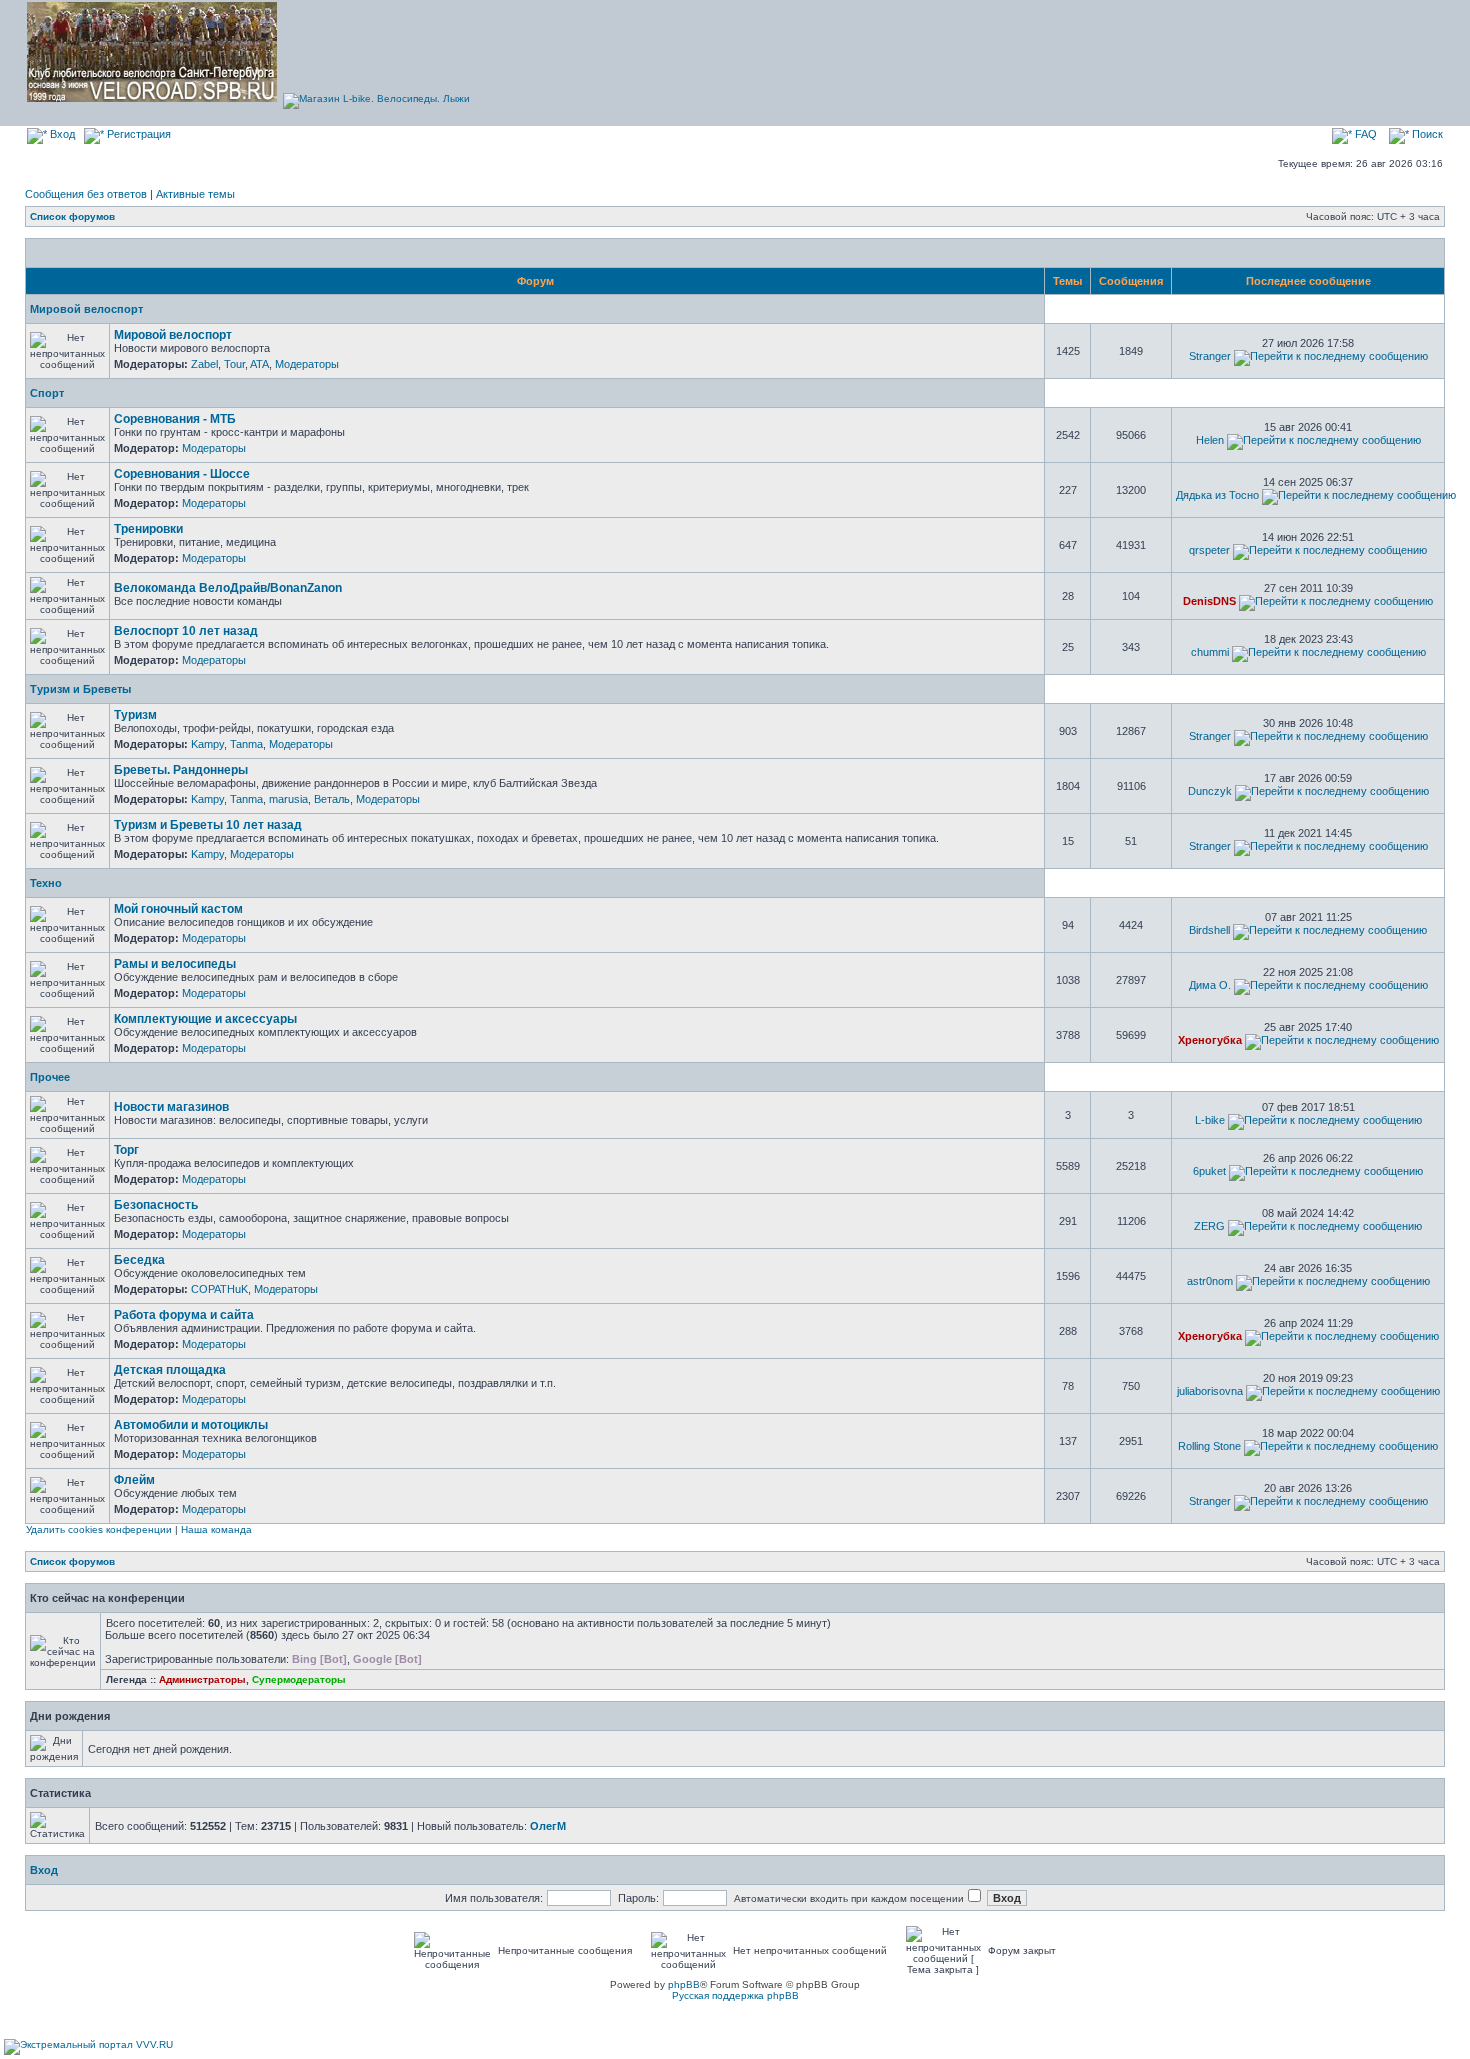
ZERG (1209, 1226)
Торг (126, 1150)
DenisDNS (1209, 601)
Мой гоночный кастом (178, 909)
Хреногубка (1210, 1040)
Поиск (1426, 134)
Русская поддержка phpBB (735, 1995)
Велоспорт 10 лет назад (186, 631)
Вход (61, 134)
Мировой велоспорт (86, 309)
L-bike (1210, 1120)
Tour (234, 364)
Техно (46, 883)
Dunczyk (1210, 791)
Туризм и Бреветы (80, 689)
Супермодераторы (299, 1679)
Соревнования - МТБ (175, 419)
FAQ (1364, 134)
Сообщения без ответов (86, 194)
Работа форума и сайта (184, 1315)
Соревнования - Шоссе (182, 474)
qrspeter (1209, 550)
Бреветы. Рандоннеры (181, 770)
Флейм (134, 1480)
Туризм (135, 715)
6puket (1209, 1171)
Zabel (204, 364)
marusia (288, 799)
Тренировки (148, 529)
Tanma (246, 744)
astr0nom (1210, 1281)
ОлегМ (548, 1826)
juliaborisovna (1210, 1391)
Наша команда (216, 1529)
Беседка (139, 1260)
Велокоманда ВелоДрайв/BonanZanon (228, 588)
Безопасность (156, 1205)
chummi (1210, 652)
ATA (259, 364)
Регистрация (137, 134)
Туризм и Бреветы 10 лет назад (208, 825)
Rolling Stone (1209, 1446)
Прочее (50, 1077)
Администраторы (202, 1679)
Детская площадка (170, 1370)
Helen (1210, 440)
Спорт (47, 393)
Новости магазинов (171, 1107)
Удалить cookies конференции (99, 1529)
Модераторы (307, 364)
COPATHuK (219, 1289)
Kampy (207, 744)
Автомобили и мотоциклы (191, 1425)
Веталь (332, 799)
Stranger (1210, 356)
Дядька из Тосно (1217, 495)
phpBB (684, 1984)
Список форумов (72, 216)
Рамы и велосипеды (175, 964)
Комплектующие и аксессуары (205, 1019)
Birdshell (1209, 930)
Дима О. (1210, 985)
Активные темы (195, 194)
